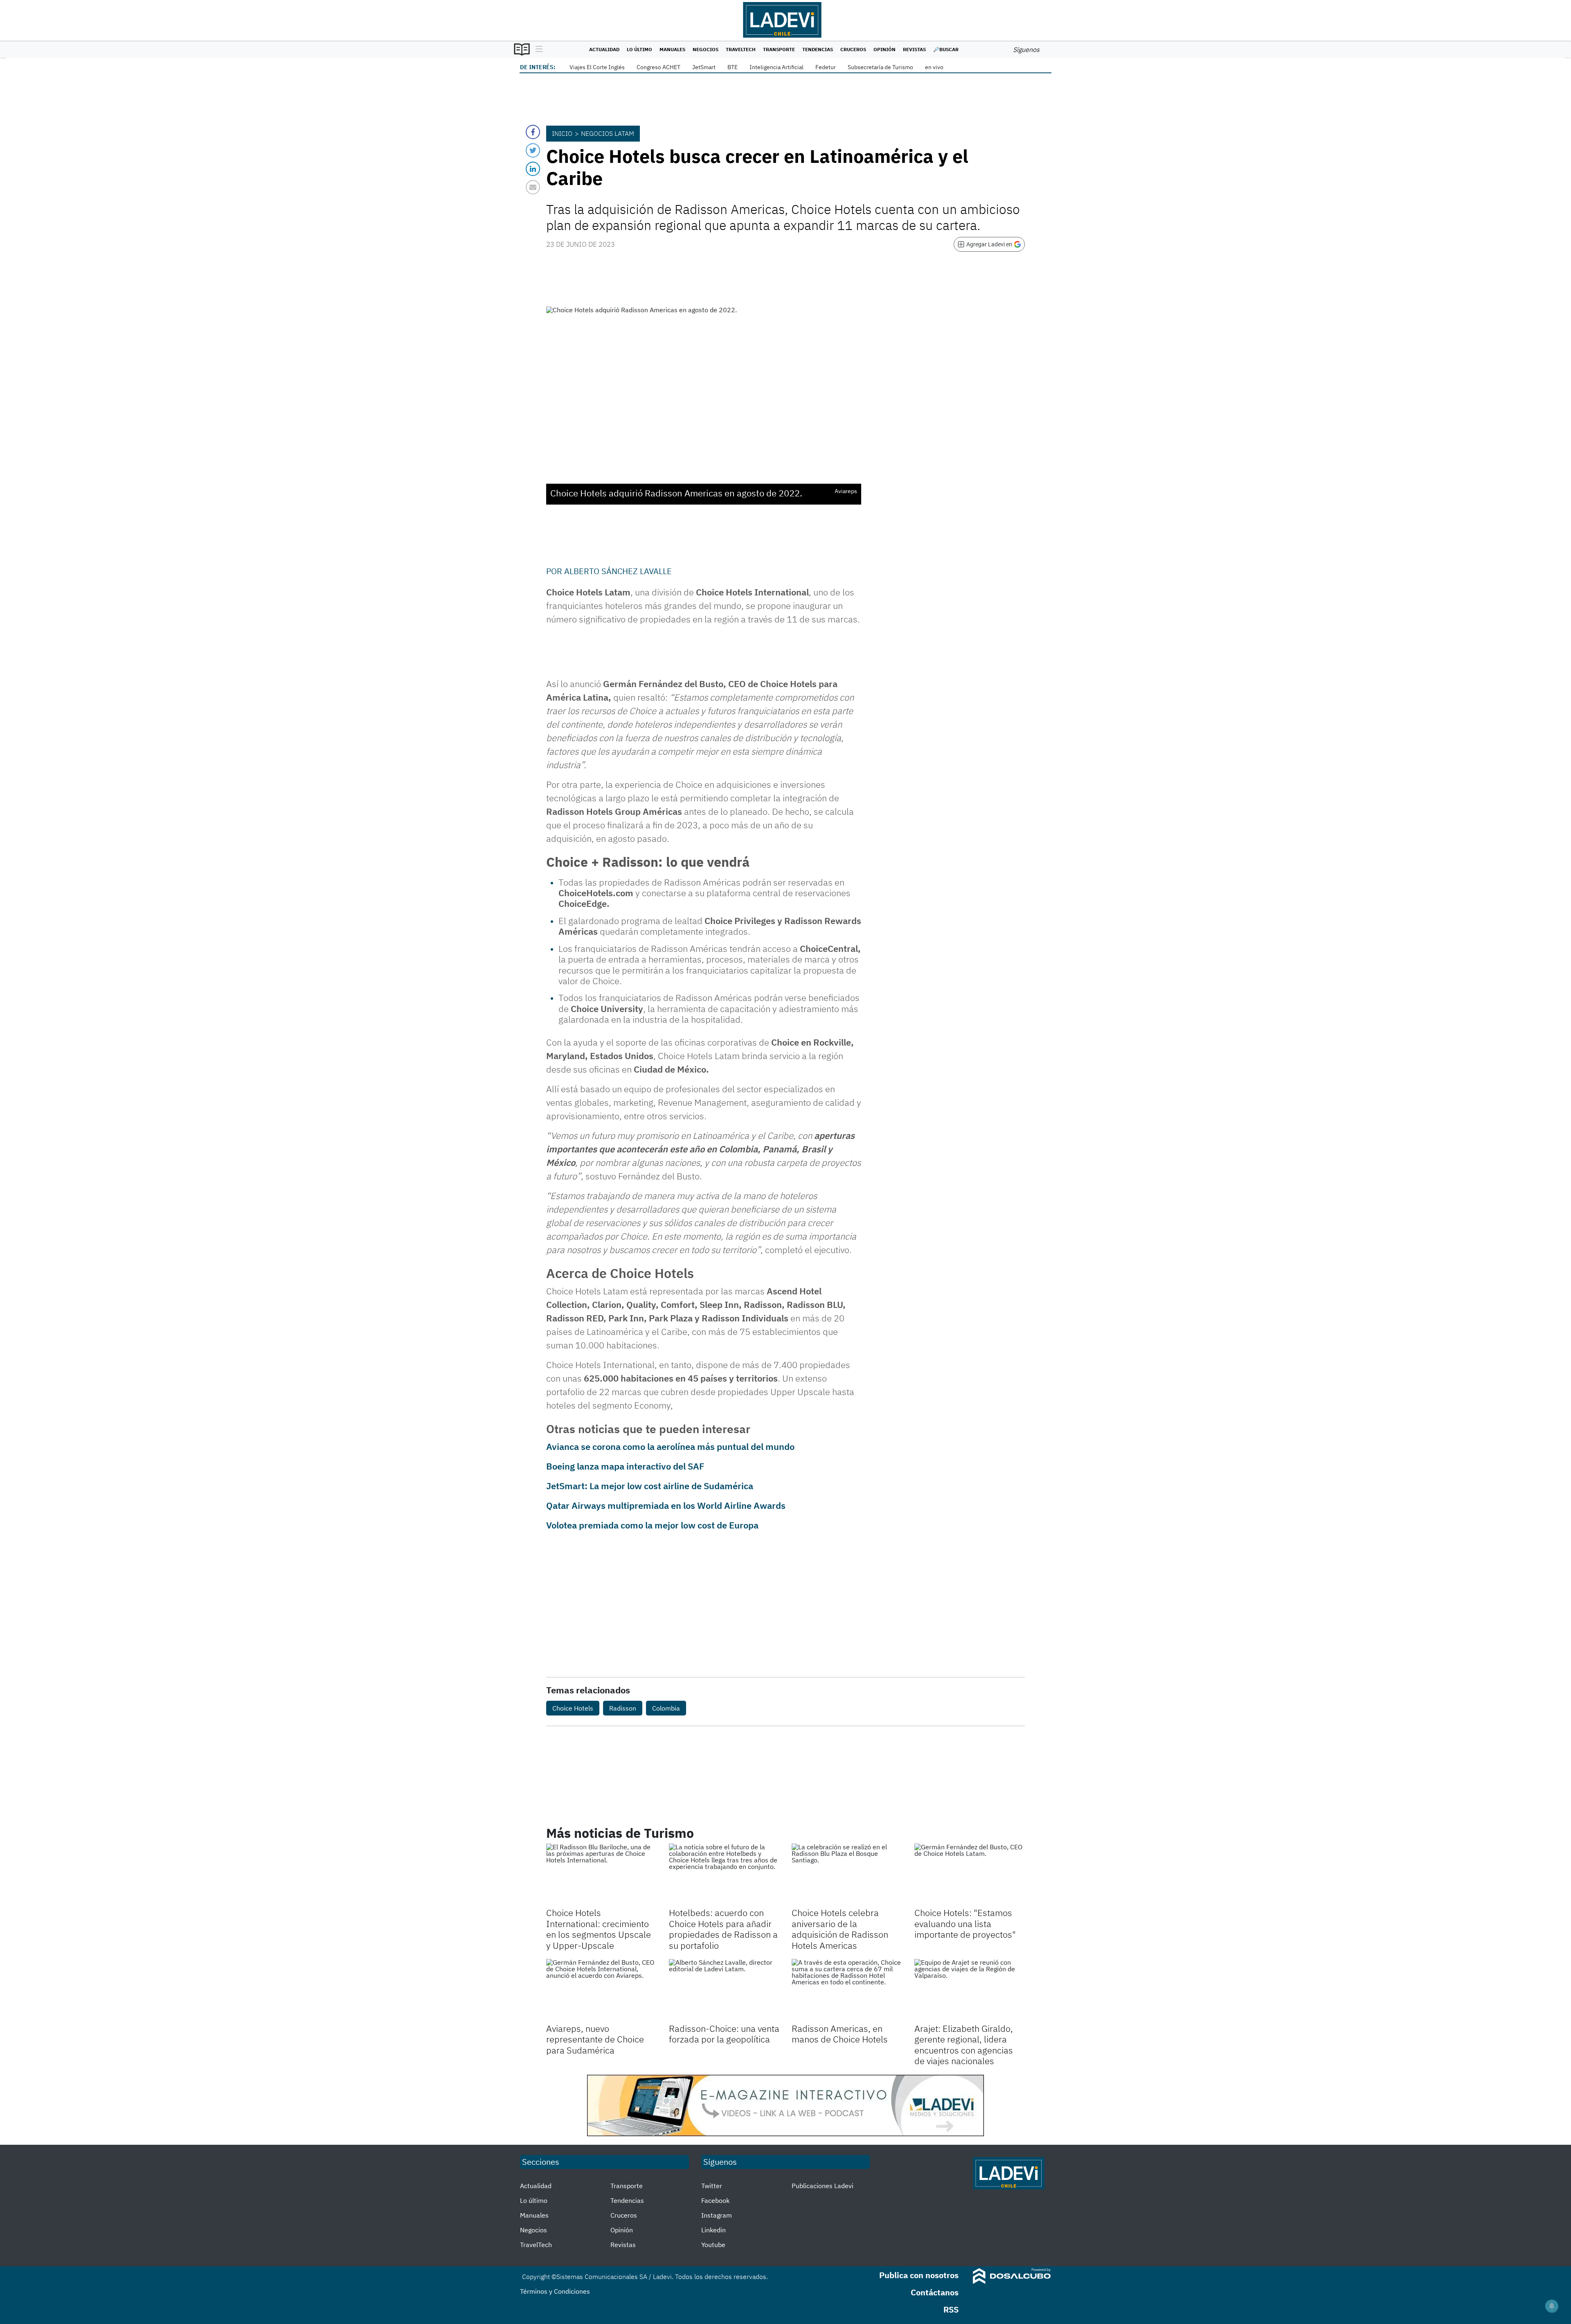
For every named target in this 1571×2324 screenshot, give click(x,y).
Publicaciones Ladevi (823, 2186)
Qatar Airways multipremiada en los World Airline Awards (666, 1505)
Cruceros (853, 49)
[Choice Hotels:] (970, 1875)
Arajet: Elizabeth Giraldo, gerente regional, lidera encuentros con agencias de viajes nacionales (964, 2044)
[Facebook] (533, 132)
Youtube (713, 2245)
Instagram (717, 2215)
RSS (951, 2309)
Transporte (779, 49)
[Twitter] (533, 150)
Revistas (914, 49)
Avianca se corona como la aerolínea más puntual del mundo (670, 1446)
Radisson (623, 1708)
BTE (733, 67)
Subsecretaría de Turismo (880, 67)
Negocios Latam (608, 133)
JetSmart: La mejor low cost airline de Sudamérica (650, 1486)
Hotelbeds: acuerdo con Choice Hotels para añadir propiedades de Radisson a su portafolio (723, 1929)
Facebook (715, 2200)
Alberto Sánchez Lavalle (618, 571)
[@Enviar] (533, 187)
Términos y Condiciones (555, 2291)
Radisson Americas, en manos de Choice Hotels (840, 2034)
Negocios (706, 49)
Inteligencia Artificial (776, 67)
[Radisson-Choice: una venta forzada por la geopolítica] (724, 1990)
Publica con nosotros (919, 2275)
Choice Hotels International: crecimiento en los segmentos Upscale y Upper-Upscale (599, 1929)
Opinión (885, 49)
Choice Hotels (573, 1708)
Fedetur (826, 67)
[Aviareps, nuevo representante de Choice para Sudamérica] (601, 1990)
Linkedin (713, 2230)
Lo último (639, 49)
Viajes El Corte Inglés (597, 67)
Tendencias (818, 49)
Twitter (712, 2186)
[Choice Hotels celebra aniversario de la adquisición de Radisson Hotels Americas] (847, 1875)
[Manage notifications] (1552, 2306)
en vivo (934, 67)
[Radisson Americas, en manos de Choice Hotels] (847, 1990)
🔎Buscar (946, 49)
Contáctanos (935, 2292)
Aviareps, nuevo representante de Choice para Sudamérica (595, 2039)
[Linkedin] (533, 169)
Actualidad (604, 49)
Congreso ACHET (658, 67)
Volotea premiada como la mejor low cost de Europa (652, 1525)
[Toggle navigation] (537, 50)
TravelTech (741, 49)
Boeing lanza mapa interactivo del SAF (625, 1466)
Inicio (562, 133)
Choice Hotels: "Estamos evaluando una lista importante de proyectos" (965, 1923)
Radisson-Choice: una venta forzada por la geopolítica (724, 2034)
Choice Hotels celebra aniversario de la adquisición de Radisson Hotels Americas (840, 1929)
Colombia (666, 1708)
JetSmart (704, 67)
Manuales (672, 49)
